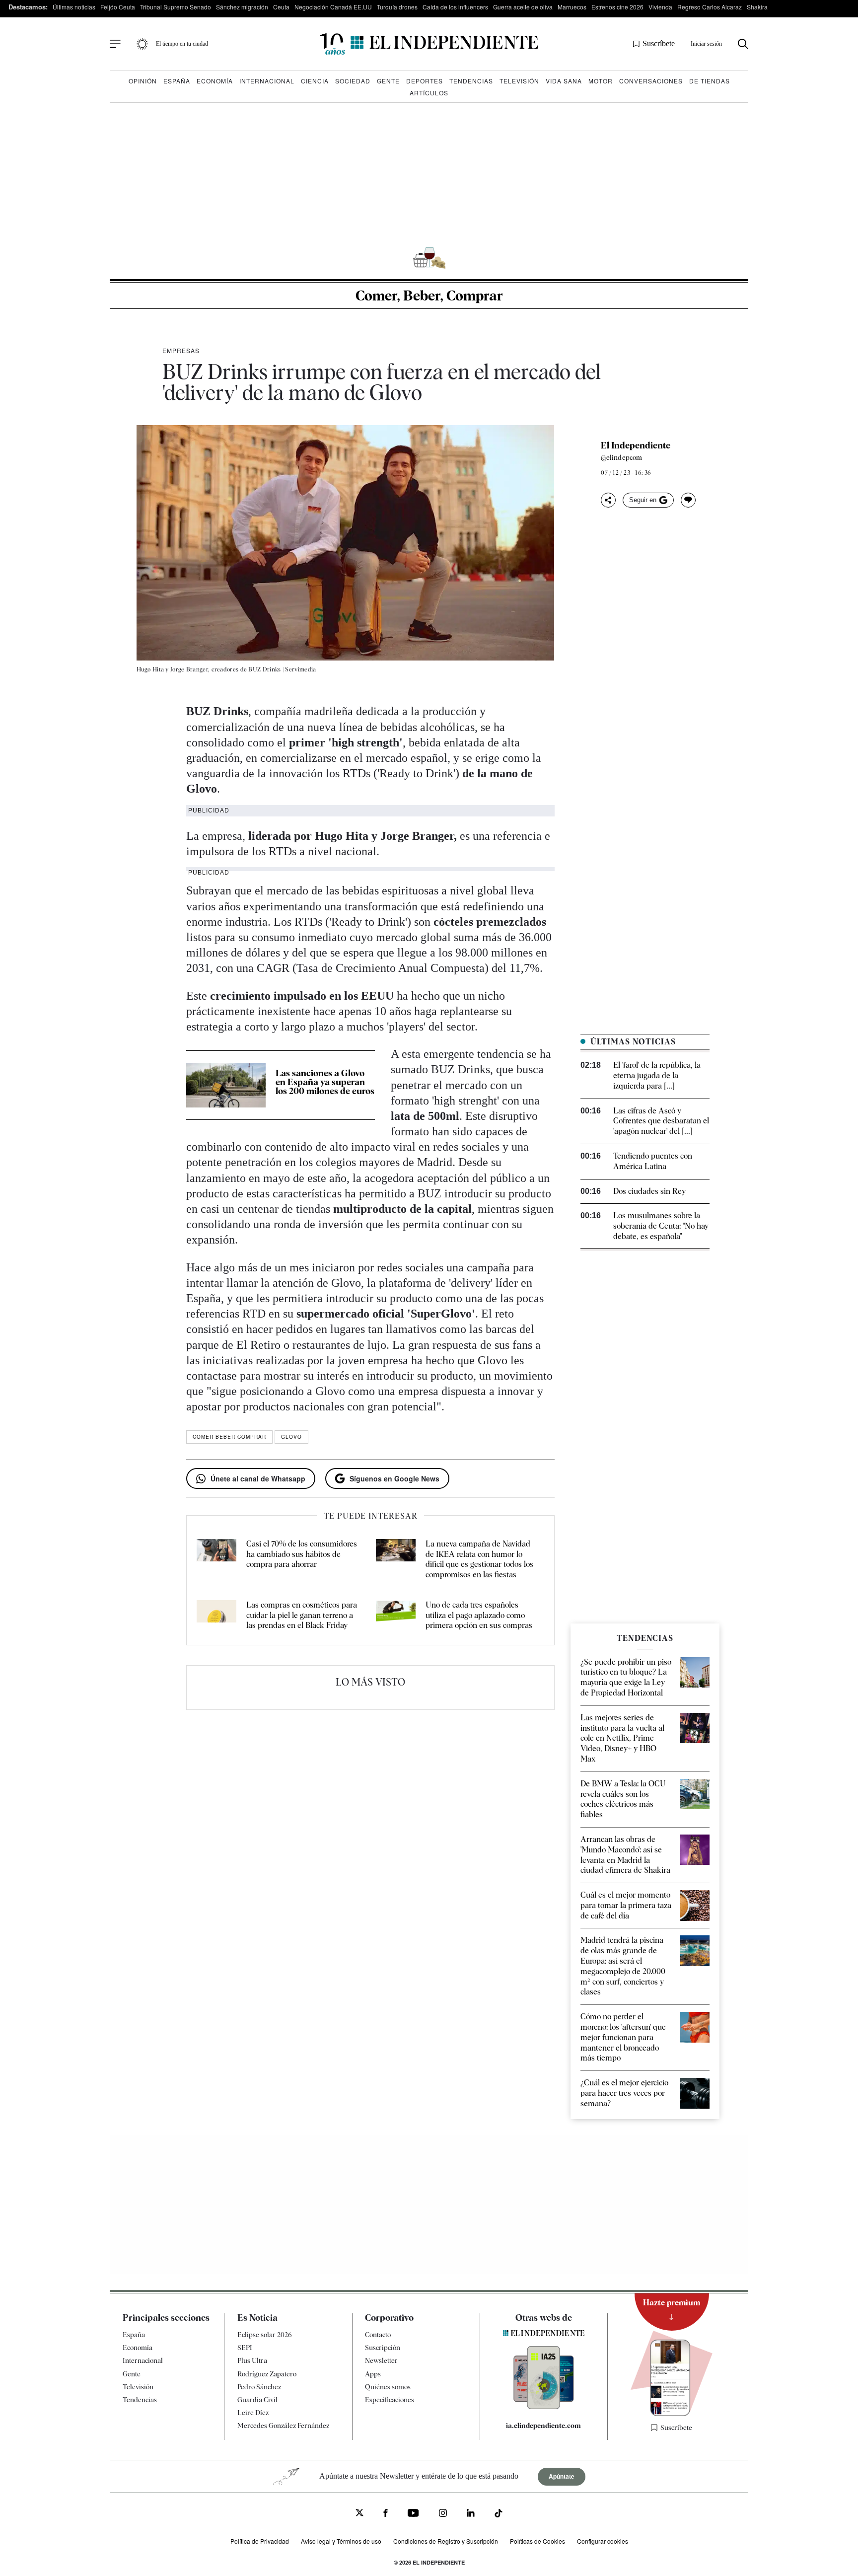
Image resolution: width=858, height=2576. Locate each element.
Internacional (267, 81)
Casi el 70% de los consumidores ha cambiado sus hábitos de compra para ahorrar (302, 1554)
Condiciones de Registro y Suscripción (446, 2541)
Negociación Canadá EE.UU (333, 7)
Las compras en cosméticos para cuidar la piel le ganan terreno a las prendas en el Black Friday (302, 1615)
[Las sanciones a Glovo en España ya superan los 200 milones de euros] (226, 1085)
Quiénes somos (388, 2386)
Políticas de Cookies (537, 2541)
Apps (373, 2373)
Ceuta (281, 7)
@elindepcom (621, 457)
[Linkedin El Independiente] (471, 2514)
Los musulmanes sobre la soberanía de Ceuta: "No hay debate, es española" (661, 1226)
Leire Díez (253, 2413)
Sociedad (353, 81)
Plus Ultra (252, 2360)
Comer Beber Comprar (229, 1437)
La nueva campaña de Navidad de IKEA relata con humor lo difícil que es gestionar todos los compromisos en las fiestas (479, 1559)
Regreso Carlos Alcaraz (710, 7)
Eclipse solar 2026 (265, 2335)
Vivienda (660, 7)
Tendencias (471, 81)
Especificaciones (390, 2400)
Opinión (143, 81)
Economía (215, 81)
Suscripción (383, 2348)
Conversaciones (651, 81)
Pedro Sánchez (259, 2386)
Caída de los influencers (455, 7)
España (177, 81)
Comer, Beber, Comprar (429, 295)
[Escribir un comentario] (688, 500)
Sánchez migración (242, 7)
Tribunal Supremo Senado (176, 7)
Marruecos (572, 7)
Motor (601, 81)
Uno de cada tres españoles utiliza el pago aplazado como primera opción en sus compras (479, 1615)
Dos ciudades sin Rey (649, 1191)
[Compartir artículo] (608, 500)
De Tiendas (710, 81)
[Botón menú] (115, 44)
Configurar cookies (603, 2541)
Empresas (181, 350)
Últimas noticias (74, 7)
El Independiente (636, 445)
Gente (388, 81)
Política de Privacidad (260, 2541)
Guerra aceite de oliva (523, 7)
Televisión (519, 81)
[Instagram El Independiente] (443, 2514)
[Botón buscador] (743, 44)
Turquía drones (397, 7)
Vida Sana (564, 81)
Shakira (757, 7)
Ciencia (315, 81)
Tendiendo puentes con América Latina (653, 1161)
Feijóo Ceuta (118, 7)
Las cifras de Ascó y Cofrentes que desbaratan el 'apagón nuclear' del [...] (661, 1121)
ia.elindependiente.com (543, 2426)
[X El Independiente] (359, 2514)
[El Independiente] (429, 44)
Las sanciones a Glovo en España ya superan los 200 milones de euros (325, 1082)
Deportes (425, 81)
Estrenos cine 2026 (617, 7)
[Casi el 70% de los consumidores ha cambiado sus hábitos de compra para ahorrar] (216, 1560)
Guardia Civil (257, 2400)
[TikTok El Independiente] (499, 2515)
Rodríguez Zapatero (267, 2373)
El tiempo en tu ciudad (182, 44)
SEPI (245, 2348)
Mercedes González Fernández (283, 2426)
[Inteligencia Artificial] (544, 2407)
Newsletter (381, 2360)
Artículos (429, 93)
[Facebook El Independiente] (386, 2514)
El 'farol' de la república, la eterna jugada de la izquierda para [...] (657, 1075)
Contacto (378, 2335)
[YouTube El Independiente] (413, 2514)
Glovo (291, 1437)
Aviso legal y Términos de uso (341, 2541)
